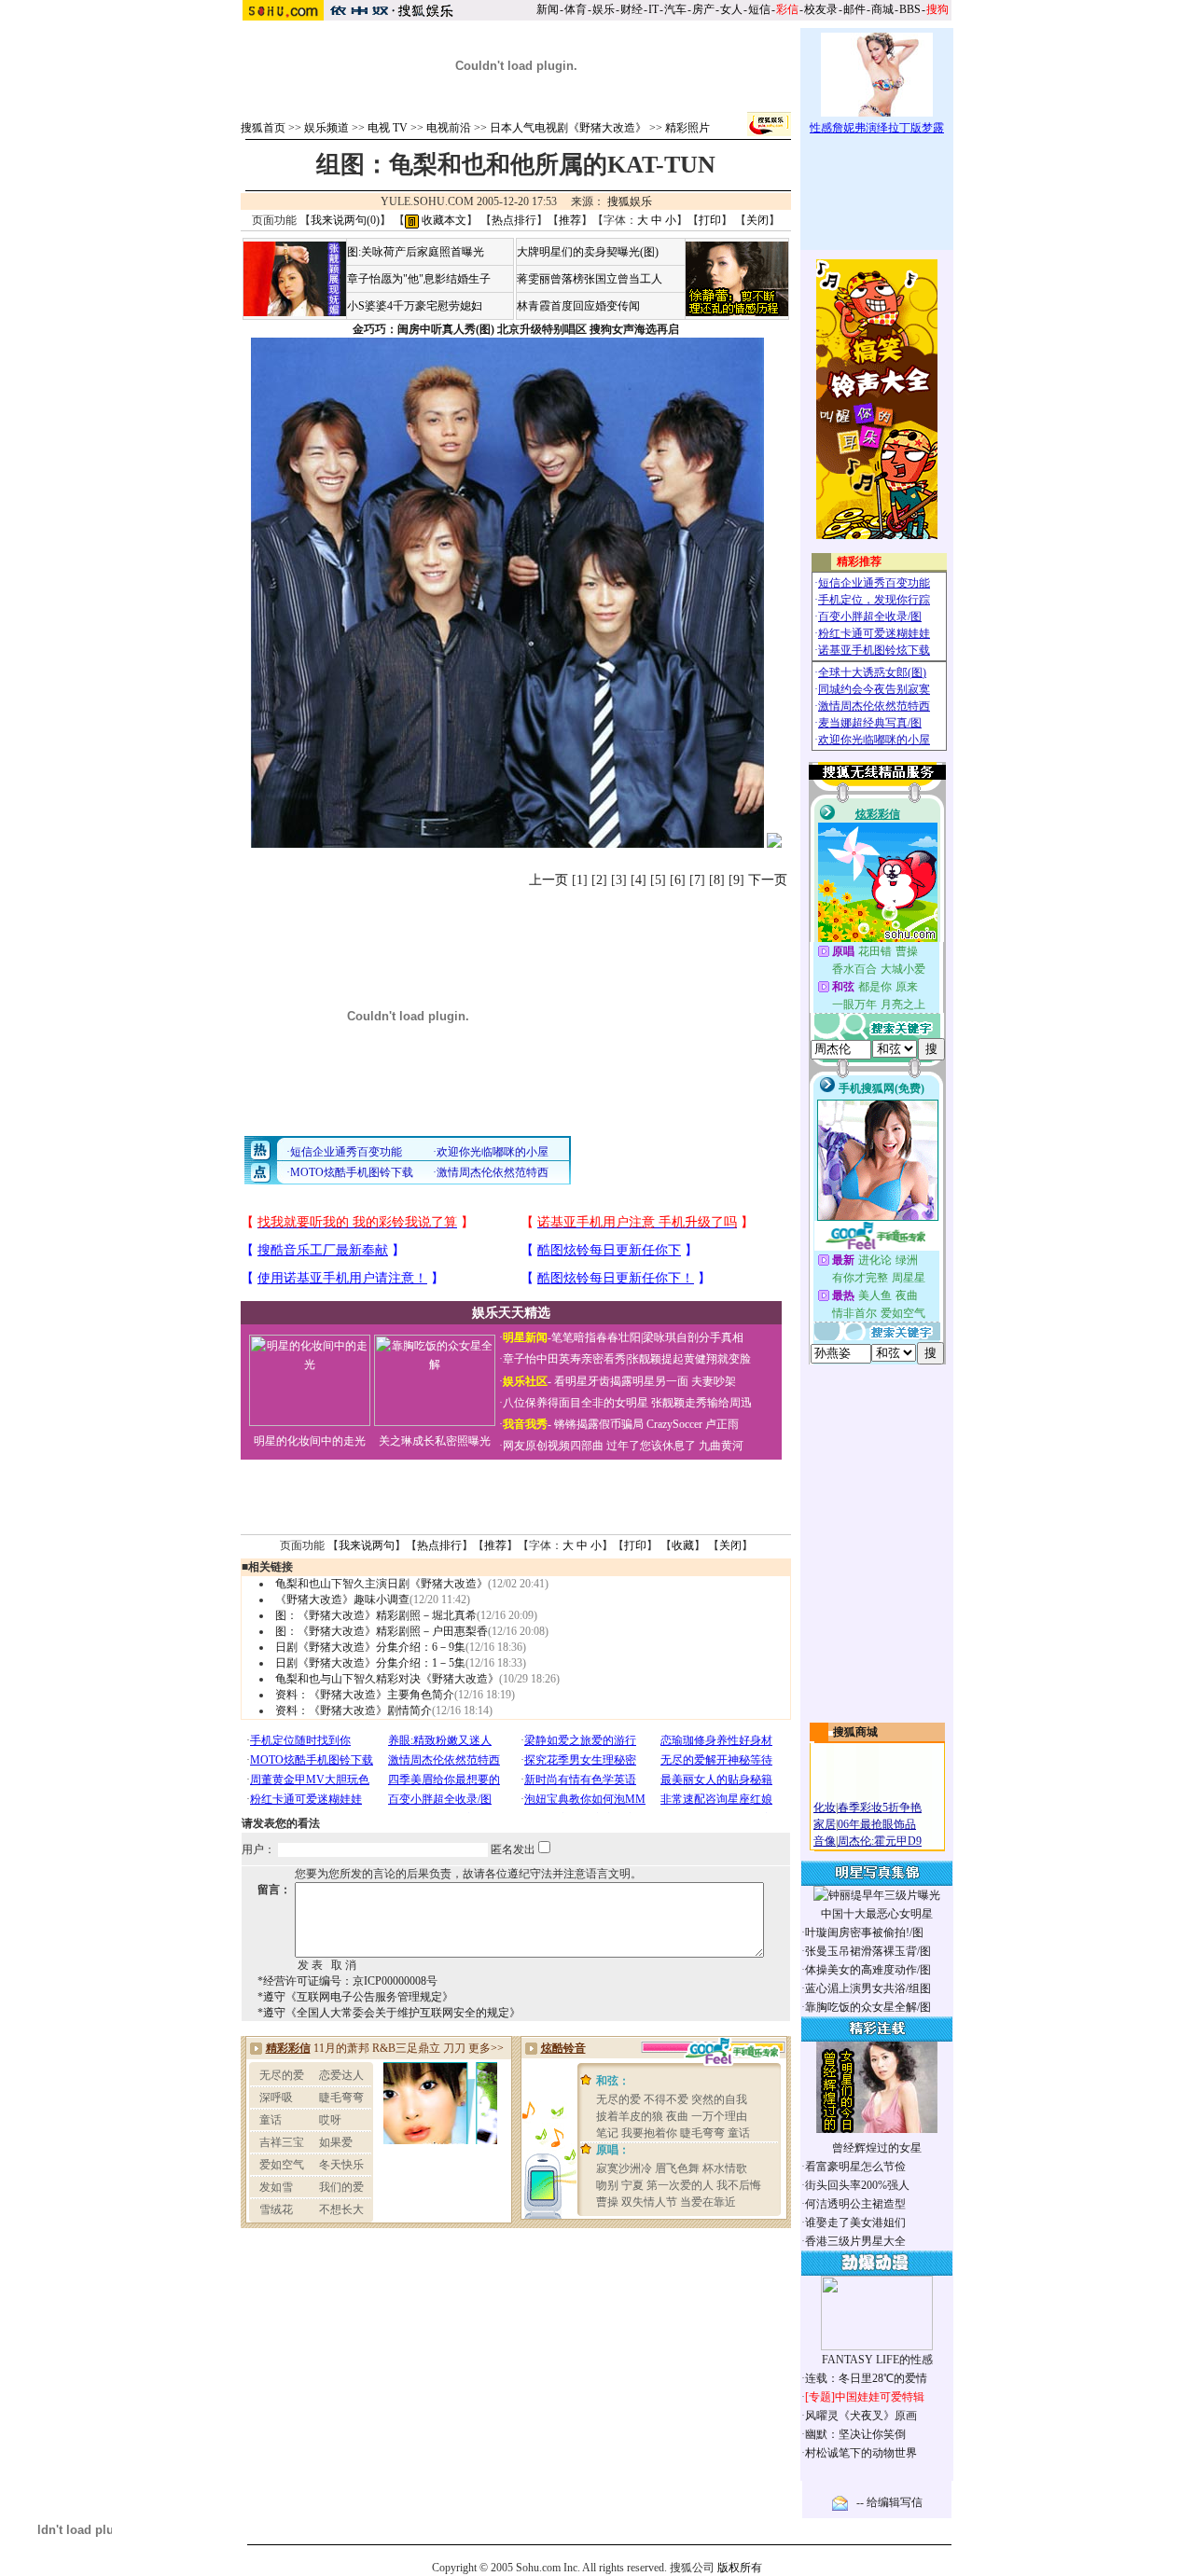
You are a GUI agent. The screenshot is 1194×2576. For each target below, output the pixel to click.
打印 (710, 220)
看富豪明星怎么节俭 (855, 2167)
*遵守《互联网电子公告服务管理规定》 (355, 1997)
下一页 (768, 880)
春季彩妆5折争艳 (880, 1807)
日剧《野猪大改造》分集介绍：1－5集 (370, 1663)
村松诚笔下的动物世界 (861, 2453)
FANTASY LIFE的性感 (877, 2360)
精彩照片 (687, 128)
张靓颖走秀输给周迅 (701, 1403)
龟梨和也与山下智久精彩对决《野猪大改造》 (387, 1679)
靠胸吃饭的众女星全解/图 (868, 2007)
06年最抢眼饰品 (877, 1824)
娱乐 (604, 9)
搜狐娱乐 (630, 201)
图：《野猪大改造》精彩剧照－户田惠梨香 (382, 1631)
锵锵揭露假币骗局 (599, 1424)
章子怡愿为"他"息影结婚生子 (419, 279)
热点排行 (514, 220)
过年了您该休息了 (651, 1446)
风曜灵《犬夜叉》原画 (861, 2416)
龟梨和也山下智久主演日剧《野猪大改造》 (382, 1584)
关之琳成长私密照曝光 (435, 1441)
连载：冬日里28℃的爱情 (866, 2378)
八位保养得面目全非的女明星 (576, 1403)
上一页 (548, 880)
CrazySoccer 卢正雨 (693, 1424)
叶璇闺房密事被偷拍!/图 (864, 1932)
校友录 (821, 9)
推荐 (570, 220)
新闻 (548, 9)
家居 (825, 1824)
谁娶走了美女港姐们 (855, 2223)
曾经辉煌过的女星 (877, 2148)
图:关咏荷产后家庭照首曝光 (416, 252)
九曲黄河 (721, 1446)
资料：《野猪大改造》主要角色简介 (365, 1695)
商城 (882, 9)
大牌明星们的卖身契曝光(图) (588, 252)
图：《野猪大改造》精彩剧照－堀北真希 (376, 1615)
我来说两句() (345, 220)
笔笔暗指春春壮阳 (596, 1337)
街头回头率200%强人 (857, 2185)
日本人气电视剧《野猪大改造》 (568, 128)
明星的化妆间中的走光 (310, 1441)
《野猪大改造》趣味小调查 (342, 1600)
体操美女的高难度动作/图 (868, 1970)
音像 (825, 1841)
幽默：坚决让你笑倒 (855, 2434)
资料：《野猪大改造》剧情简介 (354, 1710)
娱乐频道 (326, 128)
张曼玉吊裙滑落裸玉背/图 (868, 1951)
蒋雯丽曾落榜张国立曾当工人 (590, 279)
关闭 (757, 220)
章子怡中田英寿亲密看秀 (564, 1359)
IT (653, 9)
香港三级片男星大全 (855, 2241)
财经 (632, 9)
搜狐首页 (263, 128)
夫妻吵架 (714, 1381)
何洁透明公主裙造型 (855, 2204)
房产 (703, 9)
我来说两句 (367, 1545)
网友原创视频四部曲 (553, 1446)
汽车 (675, 9)
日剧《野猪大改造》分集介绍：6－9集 (370, 1647)
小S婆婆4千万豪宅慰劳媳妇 (415, 306)
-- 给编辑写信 (889, 2502)
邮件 (854, 9)
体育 (576, 9)
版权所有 (740, 2568)
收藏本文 (443, 220)
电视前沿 (449, 128)
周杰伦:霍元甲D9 (880, 1841)
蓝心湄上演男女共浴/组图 (868, 1988)
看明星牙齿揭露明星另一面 (620, 1381)
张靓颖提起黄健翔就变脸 (689, 1359)
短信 (759, 9)
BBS (910, 9)
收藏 (683, 1545)
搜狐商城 (855, 1732)
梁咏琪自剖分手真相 (693, 1337)
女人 (731, 9)
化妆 (825, 1807)
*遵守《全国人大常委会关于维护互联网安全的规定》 (389, 2013)
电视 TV (388, 128)
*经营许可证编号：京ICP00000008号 (347, 1981)
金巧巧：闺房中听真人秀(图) (423, 329)
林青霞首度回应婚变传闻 (578, 306)
